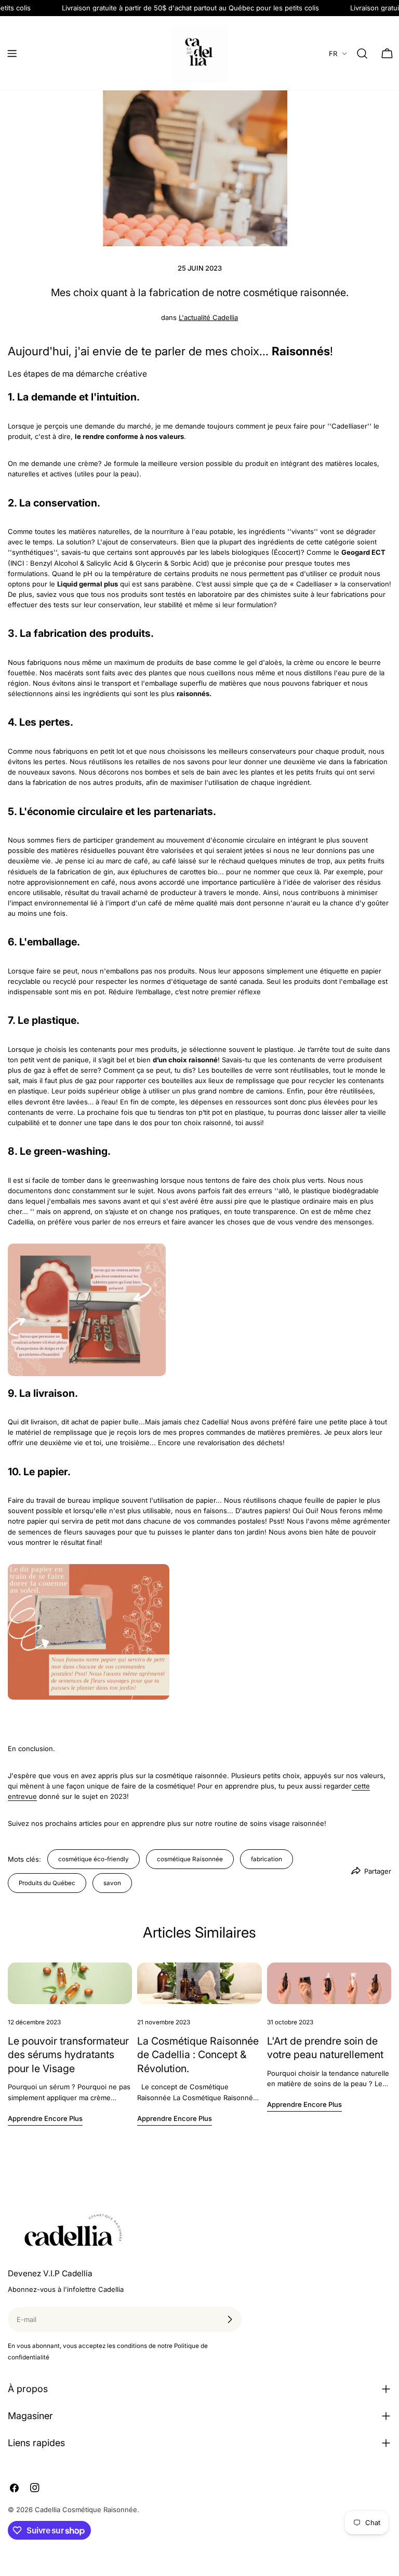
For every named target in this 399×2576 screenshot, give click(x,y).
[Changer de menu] (12, 54)
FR (333, 54)
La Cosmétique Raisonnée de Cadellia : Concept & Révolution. (198, 2055)
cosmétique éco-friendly (94, 1859)
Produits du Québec (47, 1883)
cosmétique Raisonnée (190, 1859)
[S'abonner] (230, 2319)
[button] (199, 1310)
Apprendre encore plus (45, 2118)
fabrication (267, 1859)
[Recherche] (362, 54)
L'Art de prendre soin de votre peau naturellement (325, 2048)
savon (112, 1883)
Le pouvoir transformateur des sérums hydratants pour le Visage (68, 2055)
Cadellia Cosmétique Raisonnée (86, 2510)
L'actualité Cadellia (208, 317)
